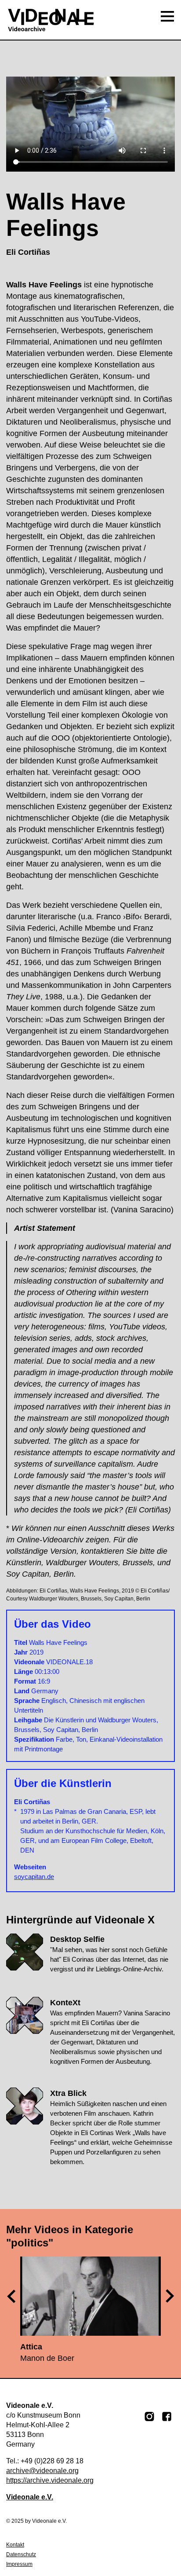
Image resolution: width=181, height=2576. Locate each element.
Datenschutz (21, 2554)
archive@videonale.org (42, 2471)
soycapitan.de (34, 1877)
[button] (170, 2296)
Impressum (19, 2564)
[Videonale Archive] (90, 20)
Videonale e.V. (30, 2497)
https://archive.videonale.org (50, 2480)
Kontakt (15, 2545)
